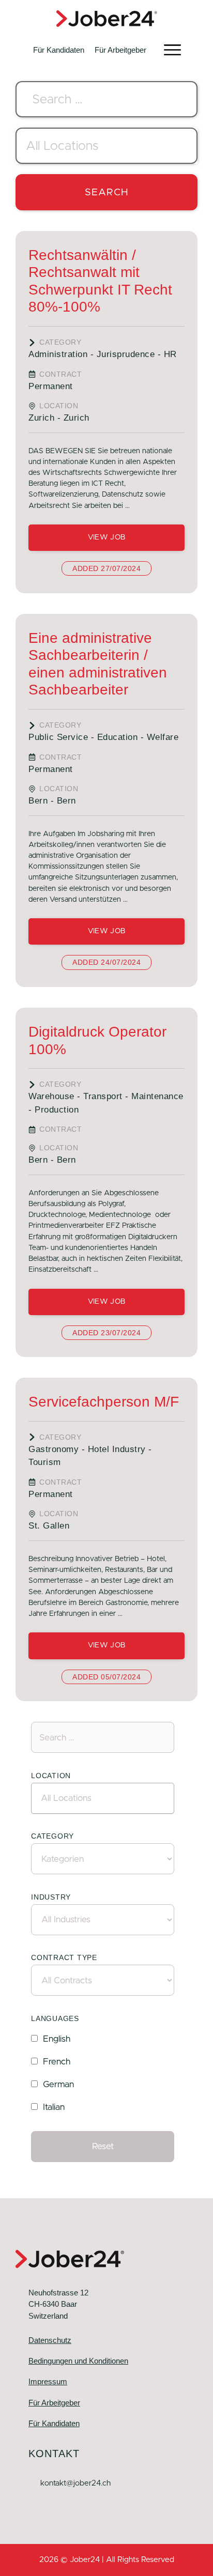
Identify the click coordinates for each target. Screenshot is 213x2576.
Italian (54, 2107)
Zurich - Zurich (59, 418)
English (57, 2039)
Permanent (51, 386)
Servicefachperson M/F (104, 1402)
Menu (172, 50)
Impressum (48, 2381)
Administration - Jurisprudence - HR (103, 354)
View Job (106, 537)
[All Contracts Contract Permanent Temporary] (103, 1980)
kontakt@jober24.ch (75, 2483)
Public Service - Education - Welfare (103, 737)
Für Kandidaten (59, 50)
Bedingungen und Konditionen (78, 2361)
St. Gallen (49, 1526)
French (57, 2062)
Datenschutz (50, 2340)
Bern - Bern (52, 801)
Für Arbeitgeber (120, 50)
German (58, 2084)
